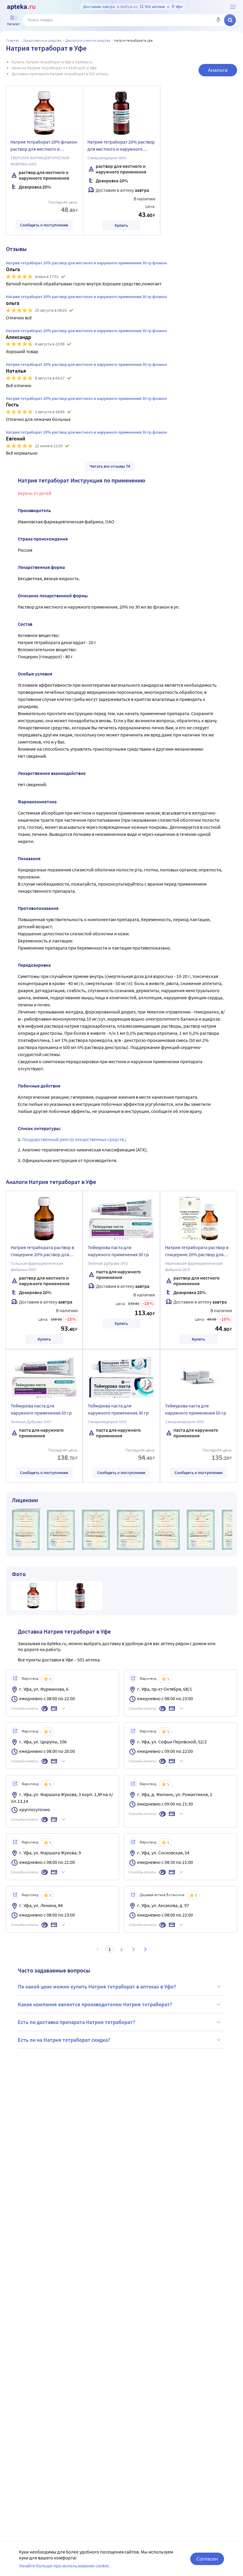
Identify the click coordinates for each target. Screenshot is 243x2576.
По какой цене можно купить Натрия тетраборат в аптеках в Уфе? (97, 1987)
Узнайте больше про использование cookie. (64, 2566)
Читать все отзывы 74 (110, 466)
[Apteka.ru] (21, 7)
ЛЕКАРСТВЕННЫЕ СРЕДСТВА (42, 40)
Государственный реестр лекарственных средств (73, 1139)
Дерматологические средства (88, 40)
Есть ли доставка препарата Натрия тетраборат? (76, 2022)
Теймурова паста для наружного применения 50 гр (41, 1409)
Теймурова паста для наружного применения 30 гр (118, 1251)
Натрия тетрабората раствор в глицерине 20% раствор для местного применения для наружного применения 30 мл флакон (197, 1252)
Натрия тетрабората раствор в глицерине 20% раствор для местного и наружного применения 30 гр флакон (42, 1252)
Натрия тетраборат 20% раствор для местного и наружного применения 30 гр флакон (121, 146)
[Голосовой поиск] (218, 20)
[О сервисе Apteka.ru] (233, 7)
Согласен (207, 2559)
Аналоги (218, 70)
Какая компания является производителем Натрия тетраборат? (95, 2004)
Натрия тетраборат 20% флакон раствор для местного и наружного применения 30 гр (44, 146)
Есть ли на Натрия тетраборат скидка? (64, 2040)
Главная (13, 40)
